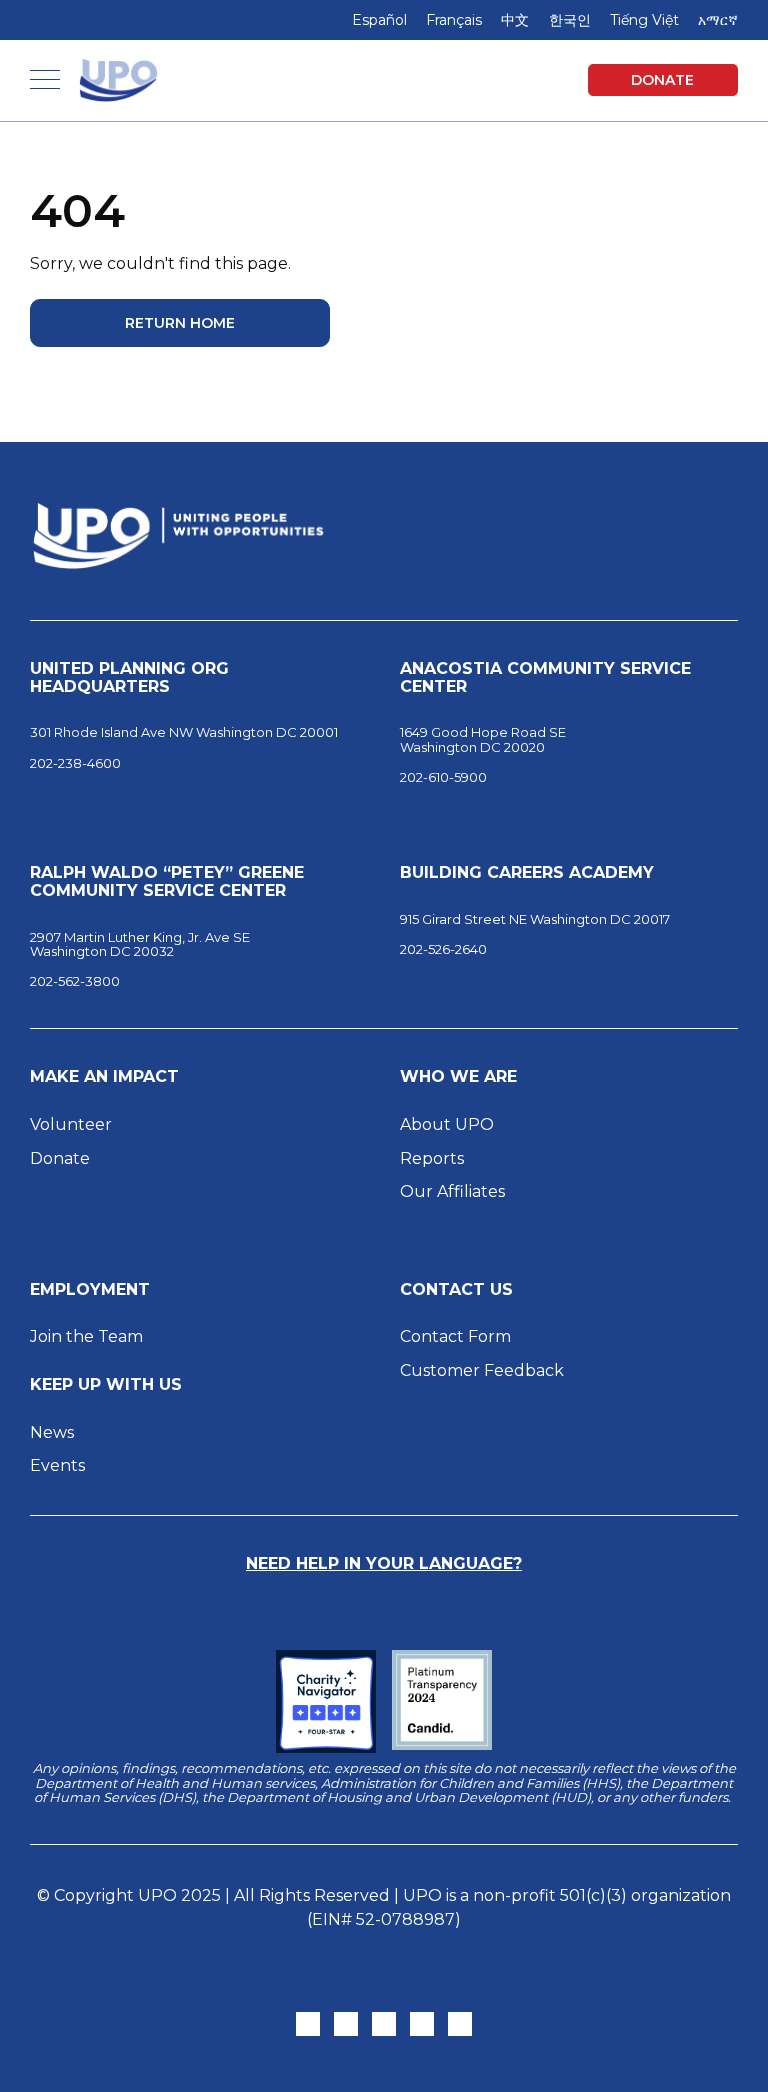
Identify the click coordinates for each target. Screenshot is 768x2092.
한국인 (570, 20)
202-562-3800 (75, 981)
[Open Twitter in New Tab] (308, 2024)
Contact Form (455, 1336)
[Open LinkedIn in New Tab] (422, 2024)
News (52, 1432)
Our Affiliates (454, 1191)
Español (379, 20)
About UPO (447, 1124)
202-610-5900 (443, 777)
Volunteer (71, 1124)
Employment (90, 1290)
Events (57, 1465)
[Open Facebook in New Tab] (384, 2024)
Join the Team (86, 1336)
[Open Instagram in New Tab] (346, 2024)
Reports (432, 1158)
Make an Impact (104, 1077)
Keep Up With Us (106, 1385)
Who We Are (458, 1077)
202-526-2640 (443, 949)
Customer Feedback (482, 1370)
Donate (662, 80)
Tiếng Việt (644, 20)
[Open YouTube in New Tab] (460, 2024)
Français (454, 20)
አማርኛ (718, 20)
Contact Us (456, 1290)
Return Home (180, 323)
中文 (515, 20)
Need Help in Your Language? (384, 1563)
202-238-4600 (75, 763)
